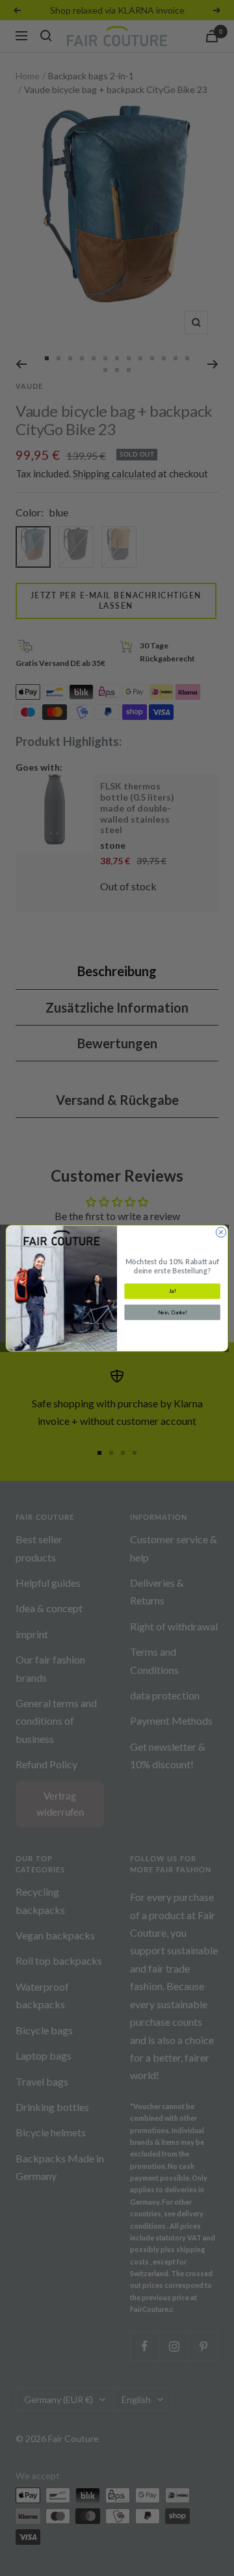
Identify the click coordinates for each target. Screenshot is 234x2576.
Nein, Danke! (173, 1312)
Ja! (173, 1291)
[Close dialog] (221, 1232)
